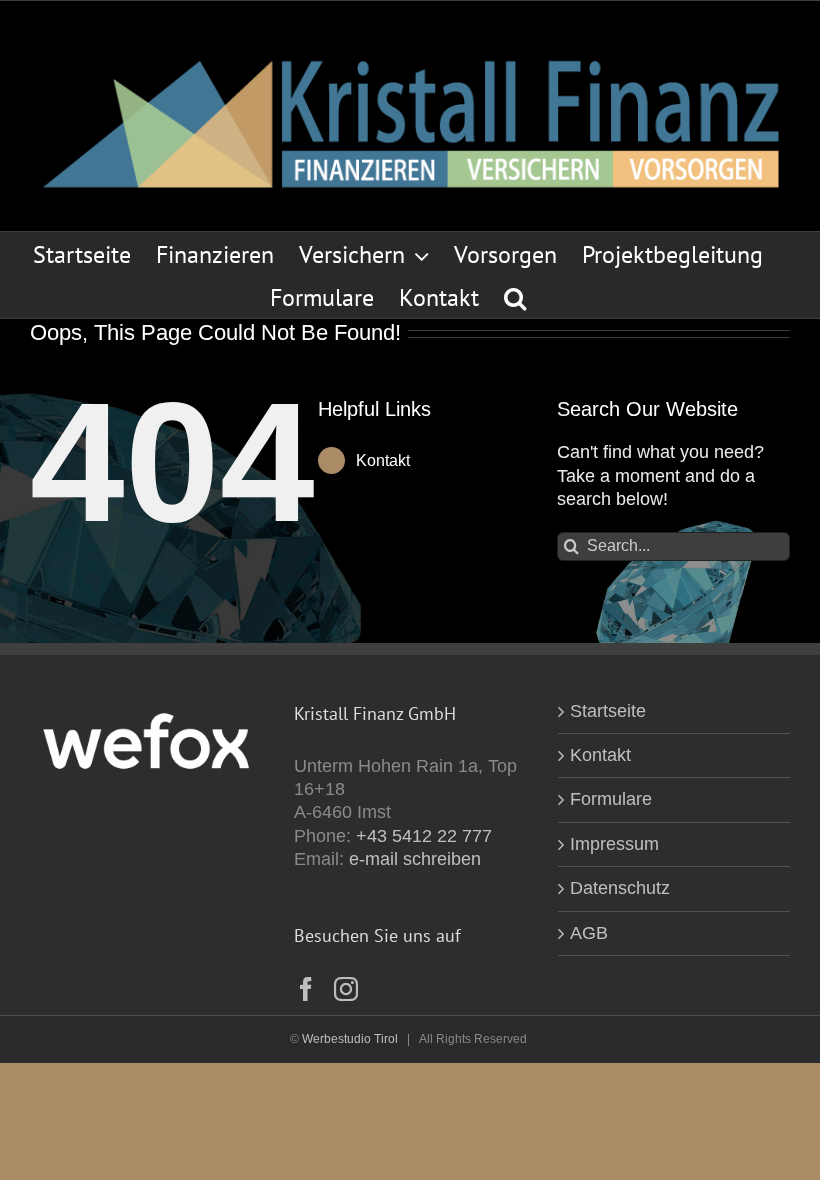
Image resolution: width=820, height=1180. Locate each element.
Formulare (611, 799)
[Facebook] (306, 989)
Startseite (608, 711)
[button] (515, 296)
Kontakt (383, 460)
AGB (589, 933)
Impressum (614, 844)
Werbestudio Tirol (350, 1039)
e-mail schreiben (415, 859)
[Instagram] (346, 989)
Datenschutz (620, 888)
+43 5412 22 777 (424, 836)
